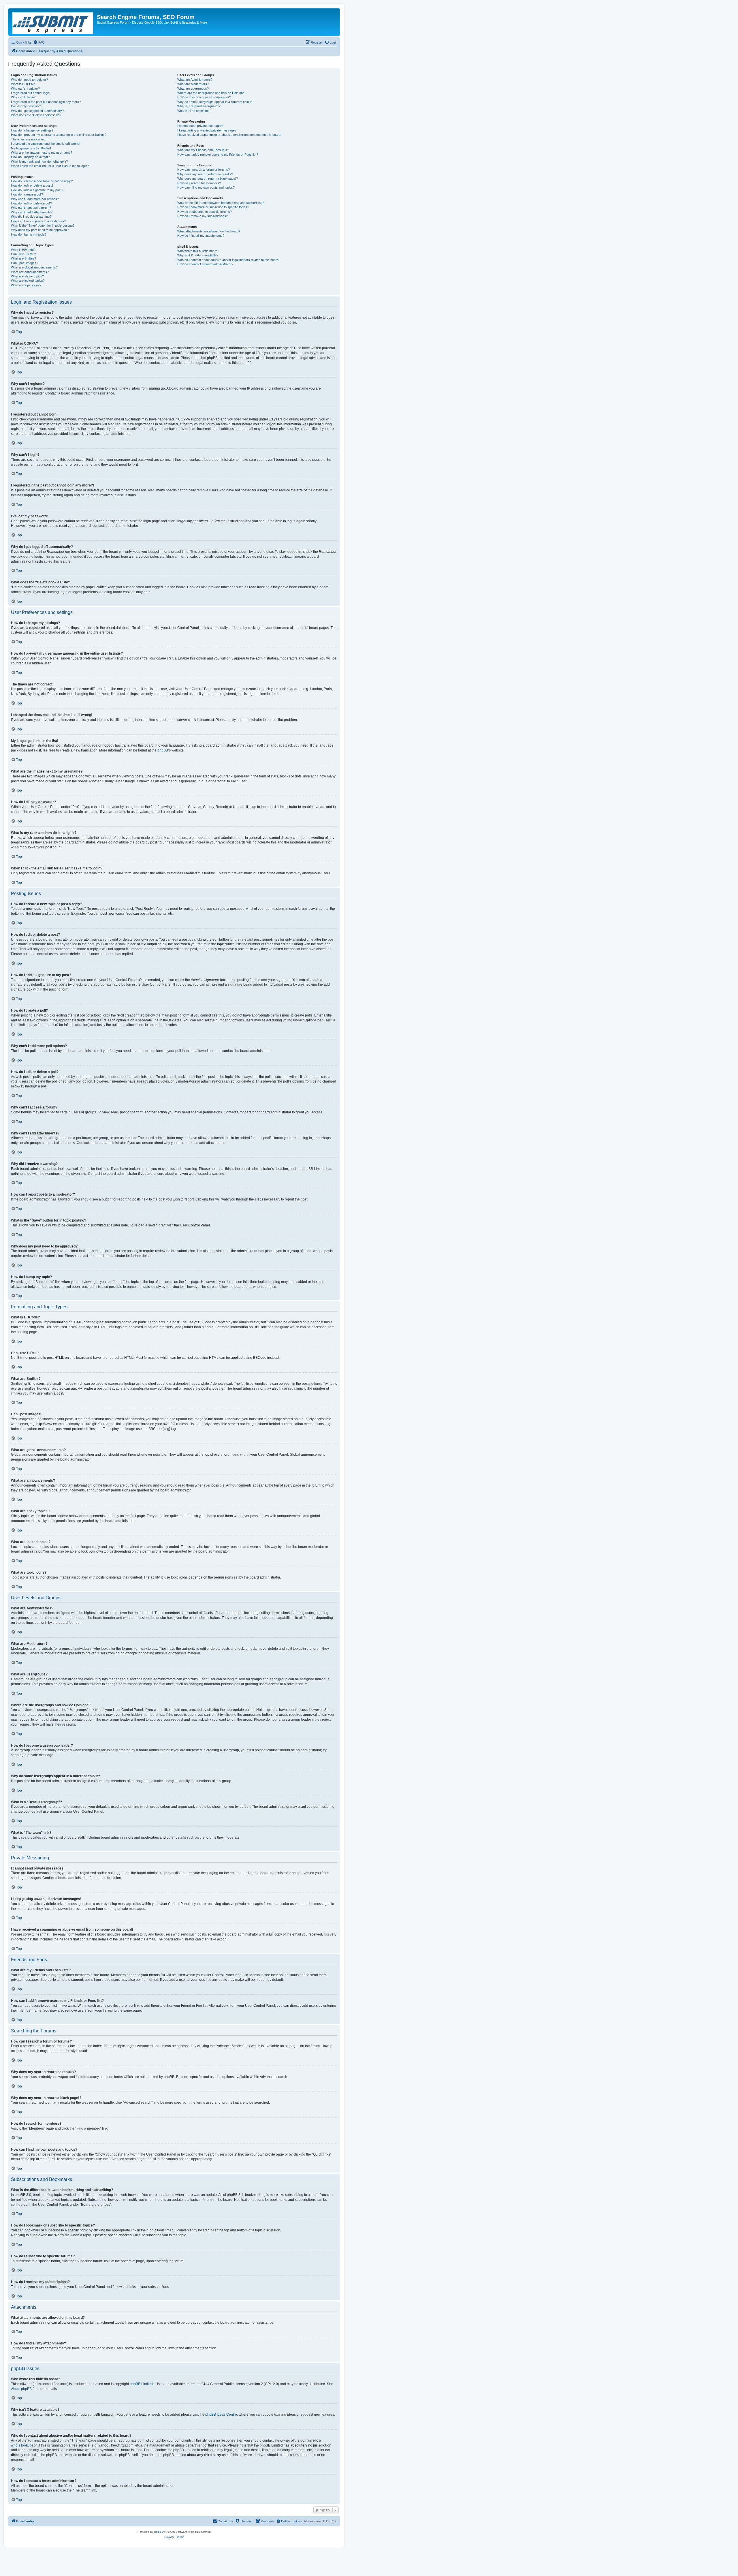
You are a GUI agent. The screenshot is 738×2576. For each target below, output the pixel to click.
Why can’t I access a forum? (31, 208)
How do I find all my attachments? (201, 236)
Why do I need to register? (29, 80)
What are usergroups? (193, 89)
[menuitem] (39, 42)
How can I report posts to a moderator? (38, 221)
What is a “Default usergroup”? (199, 106)
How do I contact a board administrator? (205, 264)
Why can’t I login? (23, 97)
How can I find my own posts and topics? (206, 187)
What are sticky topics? (27, 276)
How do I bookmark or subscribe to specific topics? (213, 207)
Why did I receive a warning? (31, 217)
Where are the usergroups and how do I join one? (212, 93)
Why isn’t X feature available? (198, 255)
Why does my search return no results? (205, 174)
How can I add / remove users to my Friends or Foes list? (218, 155)
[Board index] (53, 22)
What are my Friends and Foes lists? (203, 150)
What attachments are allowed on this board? (209, 231)
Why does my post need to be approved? (40, 230)
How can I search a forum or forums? (204, 170)
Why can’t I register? (25, 89)
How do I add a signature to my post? (37, 190)
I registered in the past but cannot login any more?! (46, 102)
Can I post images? (25, 263)
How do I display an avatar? (30, 157)
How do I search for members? (199, 183)
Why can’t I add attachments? (32, 212)
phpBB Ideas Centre (221, 2415)
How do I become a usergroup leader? (204, 97)
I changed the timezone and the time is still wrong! (46, 144)
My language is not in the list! (31, 148)
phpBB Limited (141, 2384)
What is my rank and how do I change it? (39, 161)
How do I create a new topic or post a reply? (42, 181)
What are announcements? (30, 272)
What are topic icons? (26, 285)
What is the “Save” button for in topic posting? (43, 226)
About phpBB (21, 2389)
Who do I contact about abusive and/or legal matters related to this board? (229, 260)
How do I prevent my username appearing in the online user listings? (59, 135)
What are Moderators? (193, 84)
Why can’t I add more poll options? (35, 199)
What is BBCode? (23, 250)
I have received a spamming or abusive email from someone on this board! (229, 135)
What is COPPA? (23, 84)
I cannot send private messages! (200, 126)
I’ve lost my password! (27, 106)
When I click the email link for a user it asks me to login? (50, 166)
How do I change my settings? (32, 130)
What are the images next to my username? (42, 153)
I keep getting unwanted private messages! (207, 130)
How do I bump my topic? (29, 234)
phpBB (163, 750)
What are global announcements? (34, 267)
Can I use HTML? (23, 254)
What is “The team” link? (194, 111)
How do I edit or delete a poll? (31, 203)
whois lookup (21, 2445)
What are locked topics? (28, 281)
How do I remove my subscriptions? (203, 216)
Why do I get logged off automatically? (37, 111)
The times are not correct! (29, 139)
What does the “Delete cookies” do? (36, 115)
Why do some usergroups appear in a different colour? (215, 102)
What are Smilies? (23, 258)
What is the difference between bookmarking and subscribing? (221, 203)
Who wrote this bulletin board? (198, 251)
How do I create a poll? (27, 194)
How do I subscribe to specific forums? (205, 212)
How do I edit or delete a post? (32, 185)
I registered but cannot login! (31, 93)
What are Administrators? (195, 80)
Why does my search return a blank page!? (208, 179)
